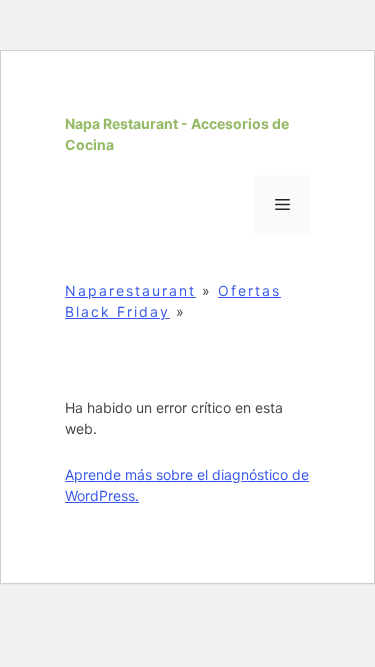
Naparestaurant (130, 290)
